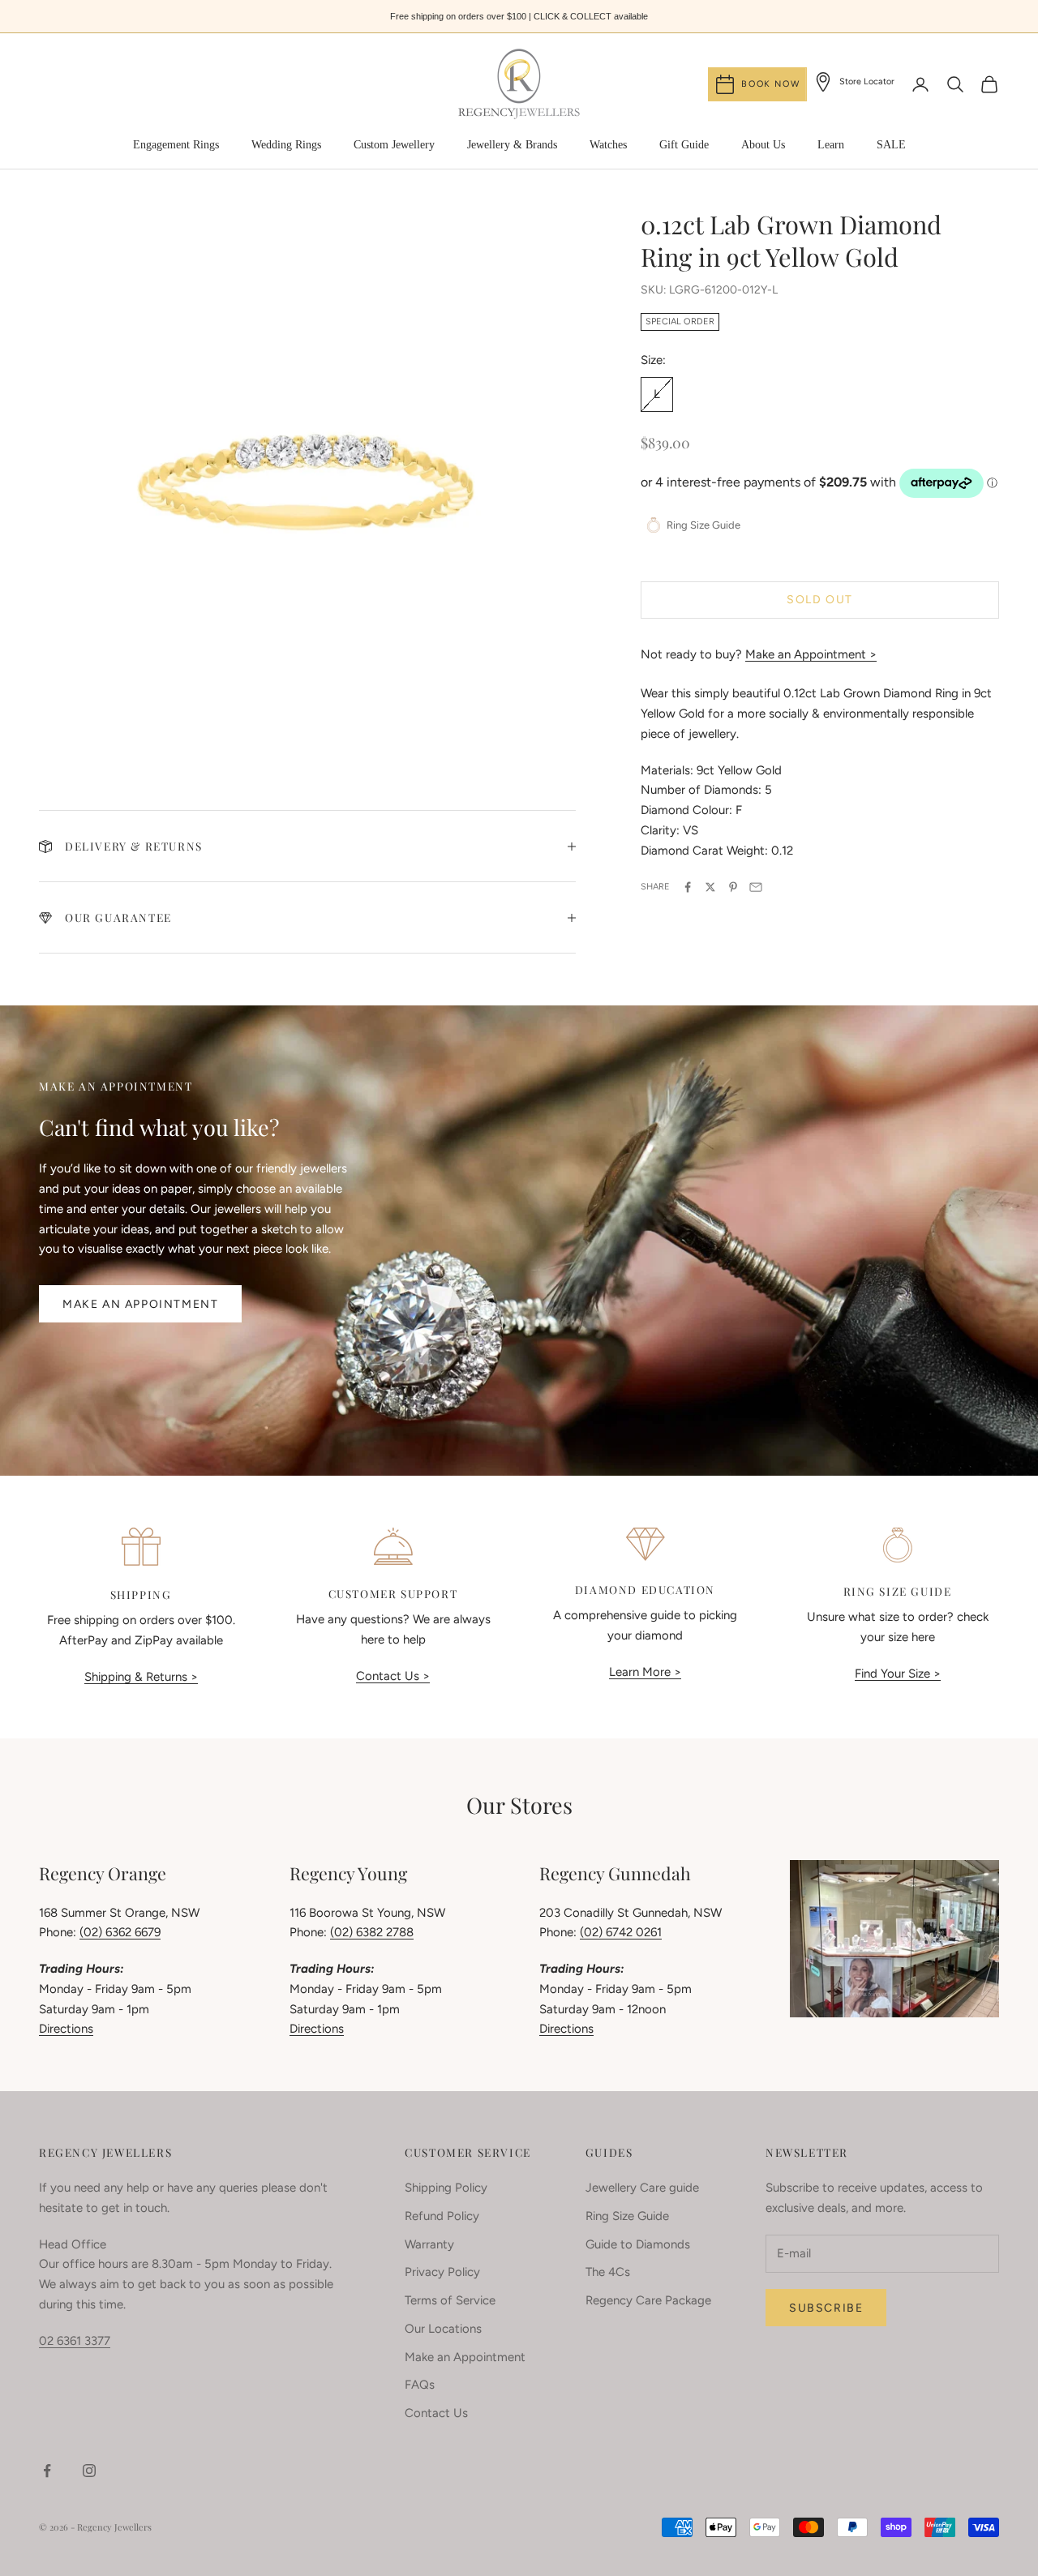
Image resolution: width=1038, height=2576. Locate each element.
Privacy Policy (442, 2272)
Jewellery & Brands (512, 145)
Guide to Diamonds (638, 2244)
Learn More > (645, 1672)
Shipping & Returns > (141, 1677)
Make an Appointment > (811, 654)
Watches (608, 145)
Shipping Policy (446, 2188)
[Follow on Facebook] (47, 2471)
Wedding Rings (286, 145)
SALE (891, 145)
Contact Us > (393, 1676)
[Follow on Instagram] (89, 2471)
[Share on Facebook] (688, 887)
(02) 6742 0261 (621, 1932)
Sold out (820, 600)
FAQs (420, 2385)
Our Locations (443, 2329)
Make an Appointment (140, 1304)
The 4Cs (608, 2272)
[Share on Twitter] (710, 887)
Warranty (429, 2244)
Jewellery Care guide (642, 2188)
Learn (831, 145)
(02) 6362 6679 (120, 1932)
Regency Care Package (648, 2300)
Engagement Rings (176, 145)
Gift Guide (684, 145)
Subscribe (826, 2308)
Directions (66, 2029)
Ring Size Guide (627, 2216)
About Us (763, 145)
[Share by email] (756, 887)
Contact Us (436, 2413)
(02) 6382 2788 (372, 1932)
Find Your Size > (898, 1674)
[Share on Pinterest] (733, 887)
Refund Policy (442, 2216)
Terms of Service (450, 2300)
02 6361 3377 (75, 2341)
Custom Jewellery (394, 145)
